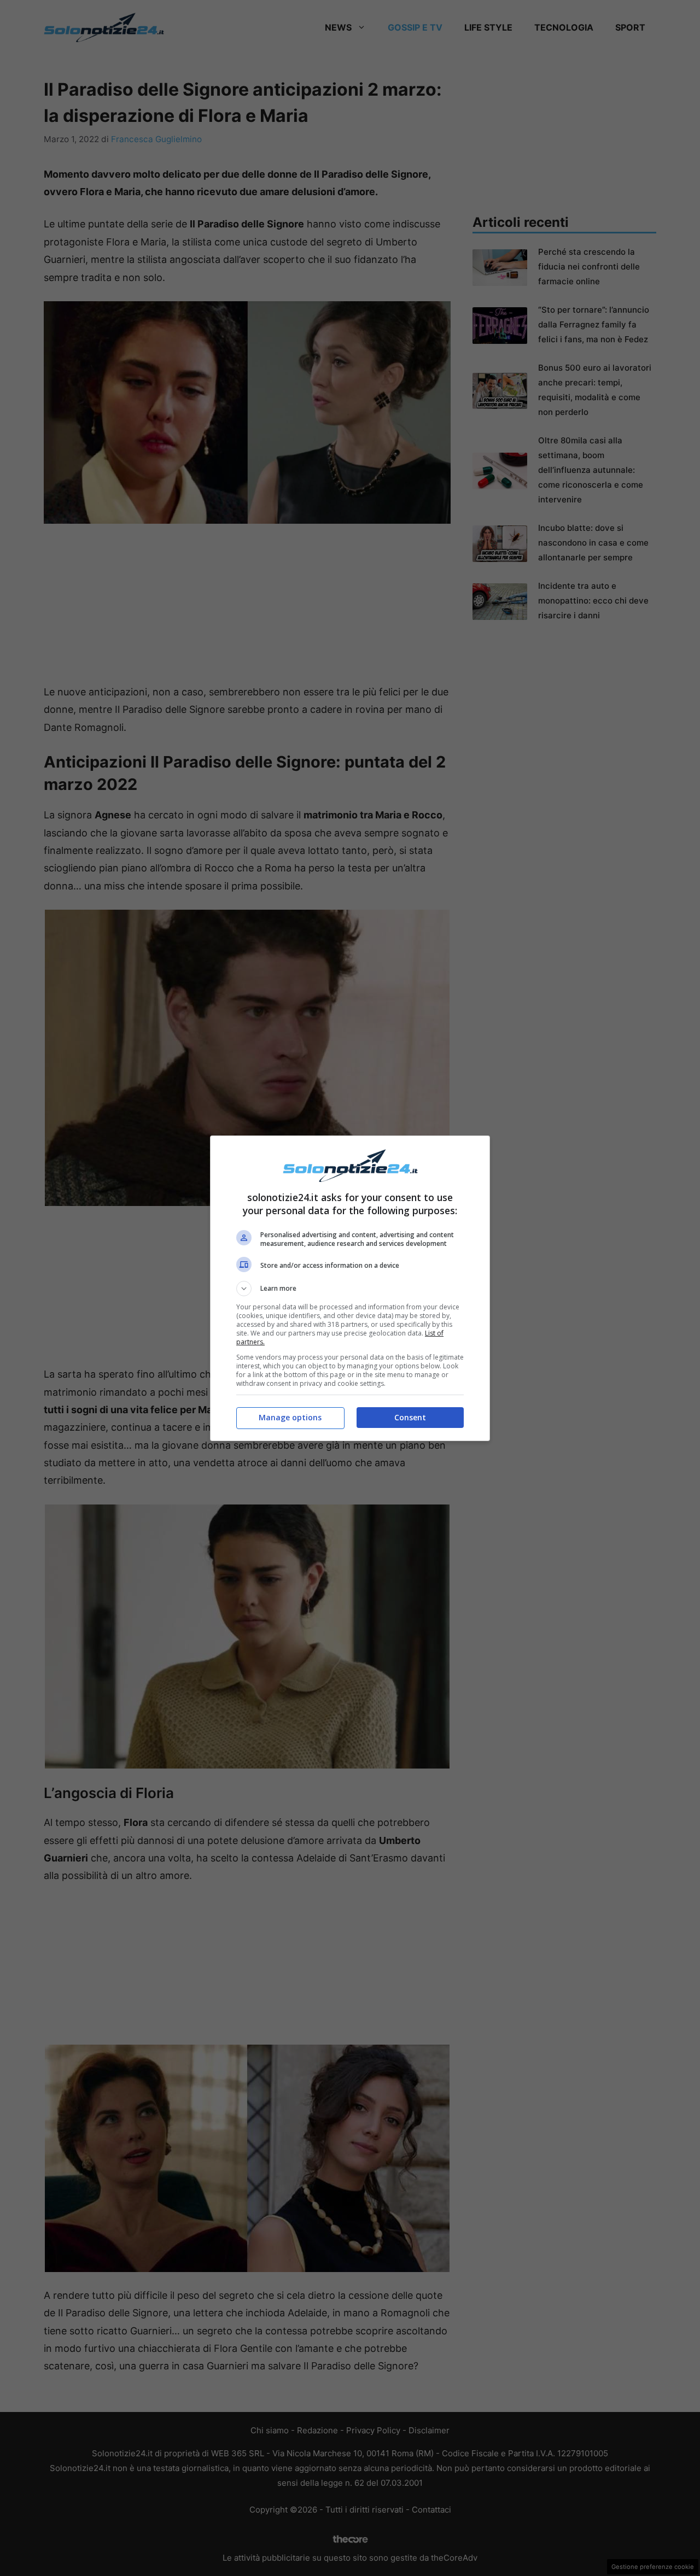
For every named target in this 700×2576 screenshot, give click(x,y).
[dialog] (350, 1288)
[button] (350, 1289)
